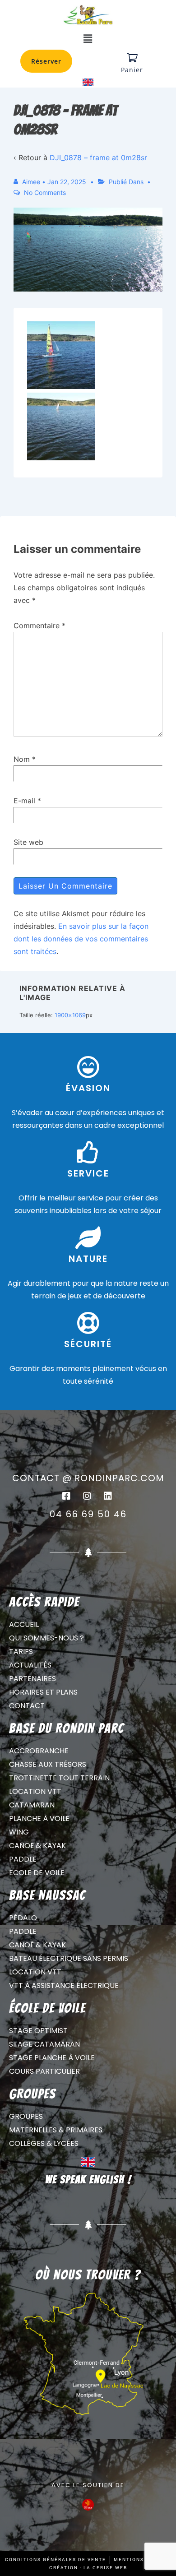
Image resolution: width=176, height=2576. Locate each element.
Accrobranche (39, 1751)
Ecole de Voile (37, 1873)
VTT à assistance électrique (64, 1985)
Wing (19, 1832)
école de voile (47, 2008)
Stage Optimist (38, 2031)
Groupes (26, 2116)
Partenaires (32, 1679)
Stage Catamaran (44, 2044)
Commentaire (39, 625)
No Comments (45, 192)
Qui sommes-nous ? (46, 1638)
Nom (22, 759)
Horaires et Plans (43, 1692)
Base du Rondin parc (67, 1728)
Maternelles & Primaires (56, 2130)
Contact (27, 1706)
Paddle (23, 1859)
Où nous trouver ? (88, 2275)
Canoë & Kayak (37, 1846)
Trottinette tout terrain (59, 1778)
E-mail (24, 801)
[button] (88, 39)
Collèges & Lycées (44, 2143)
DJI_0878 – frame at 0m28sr (98, 158)
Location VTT (35, 1791)
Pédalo (23, 1918)
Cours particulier (44, 2071)
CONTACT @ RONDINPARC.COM (88, 1478)
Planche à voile (39, 1818)
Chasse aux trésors (48, 1764)
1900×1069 (70, 1015)
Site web (28, 842)
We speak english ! (88, 2180)
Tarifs (21, 1652)
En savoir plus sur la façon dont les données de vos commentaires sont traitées (81, 939)
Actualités (30, 1665)
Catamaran (32, 1805)
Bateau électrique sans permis (69, 1958)
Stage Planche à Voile (52, 2058)
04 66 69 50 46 (88, 1514)
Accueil (24, 1624)
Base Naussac (47, 1895)
